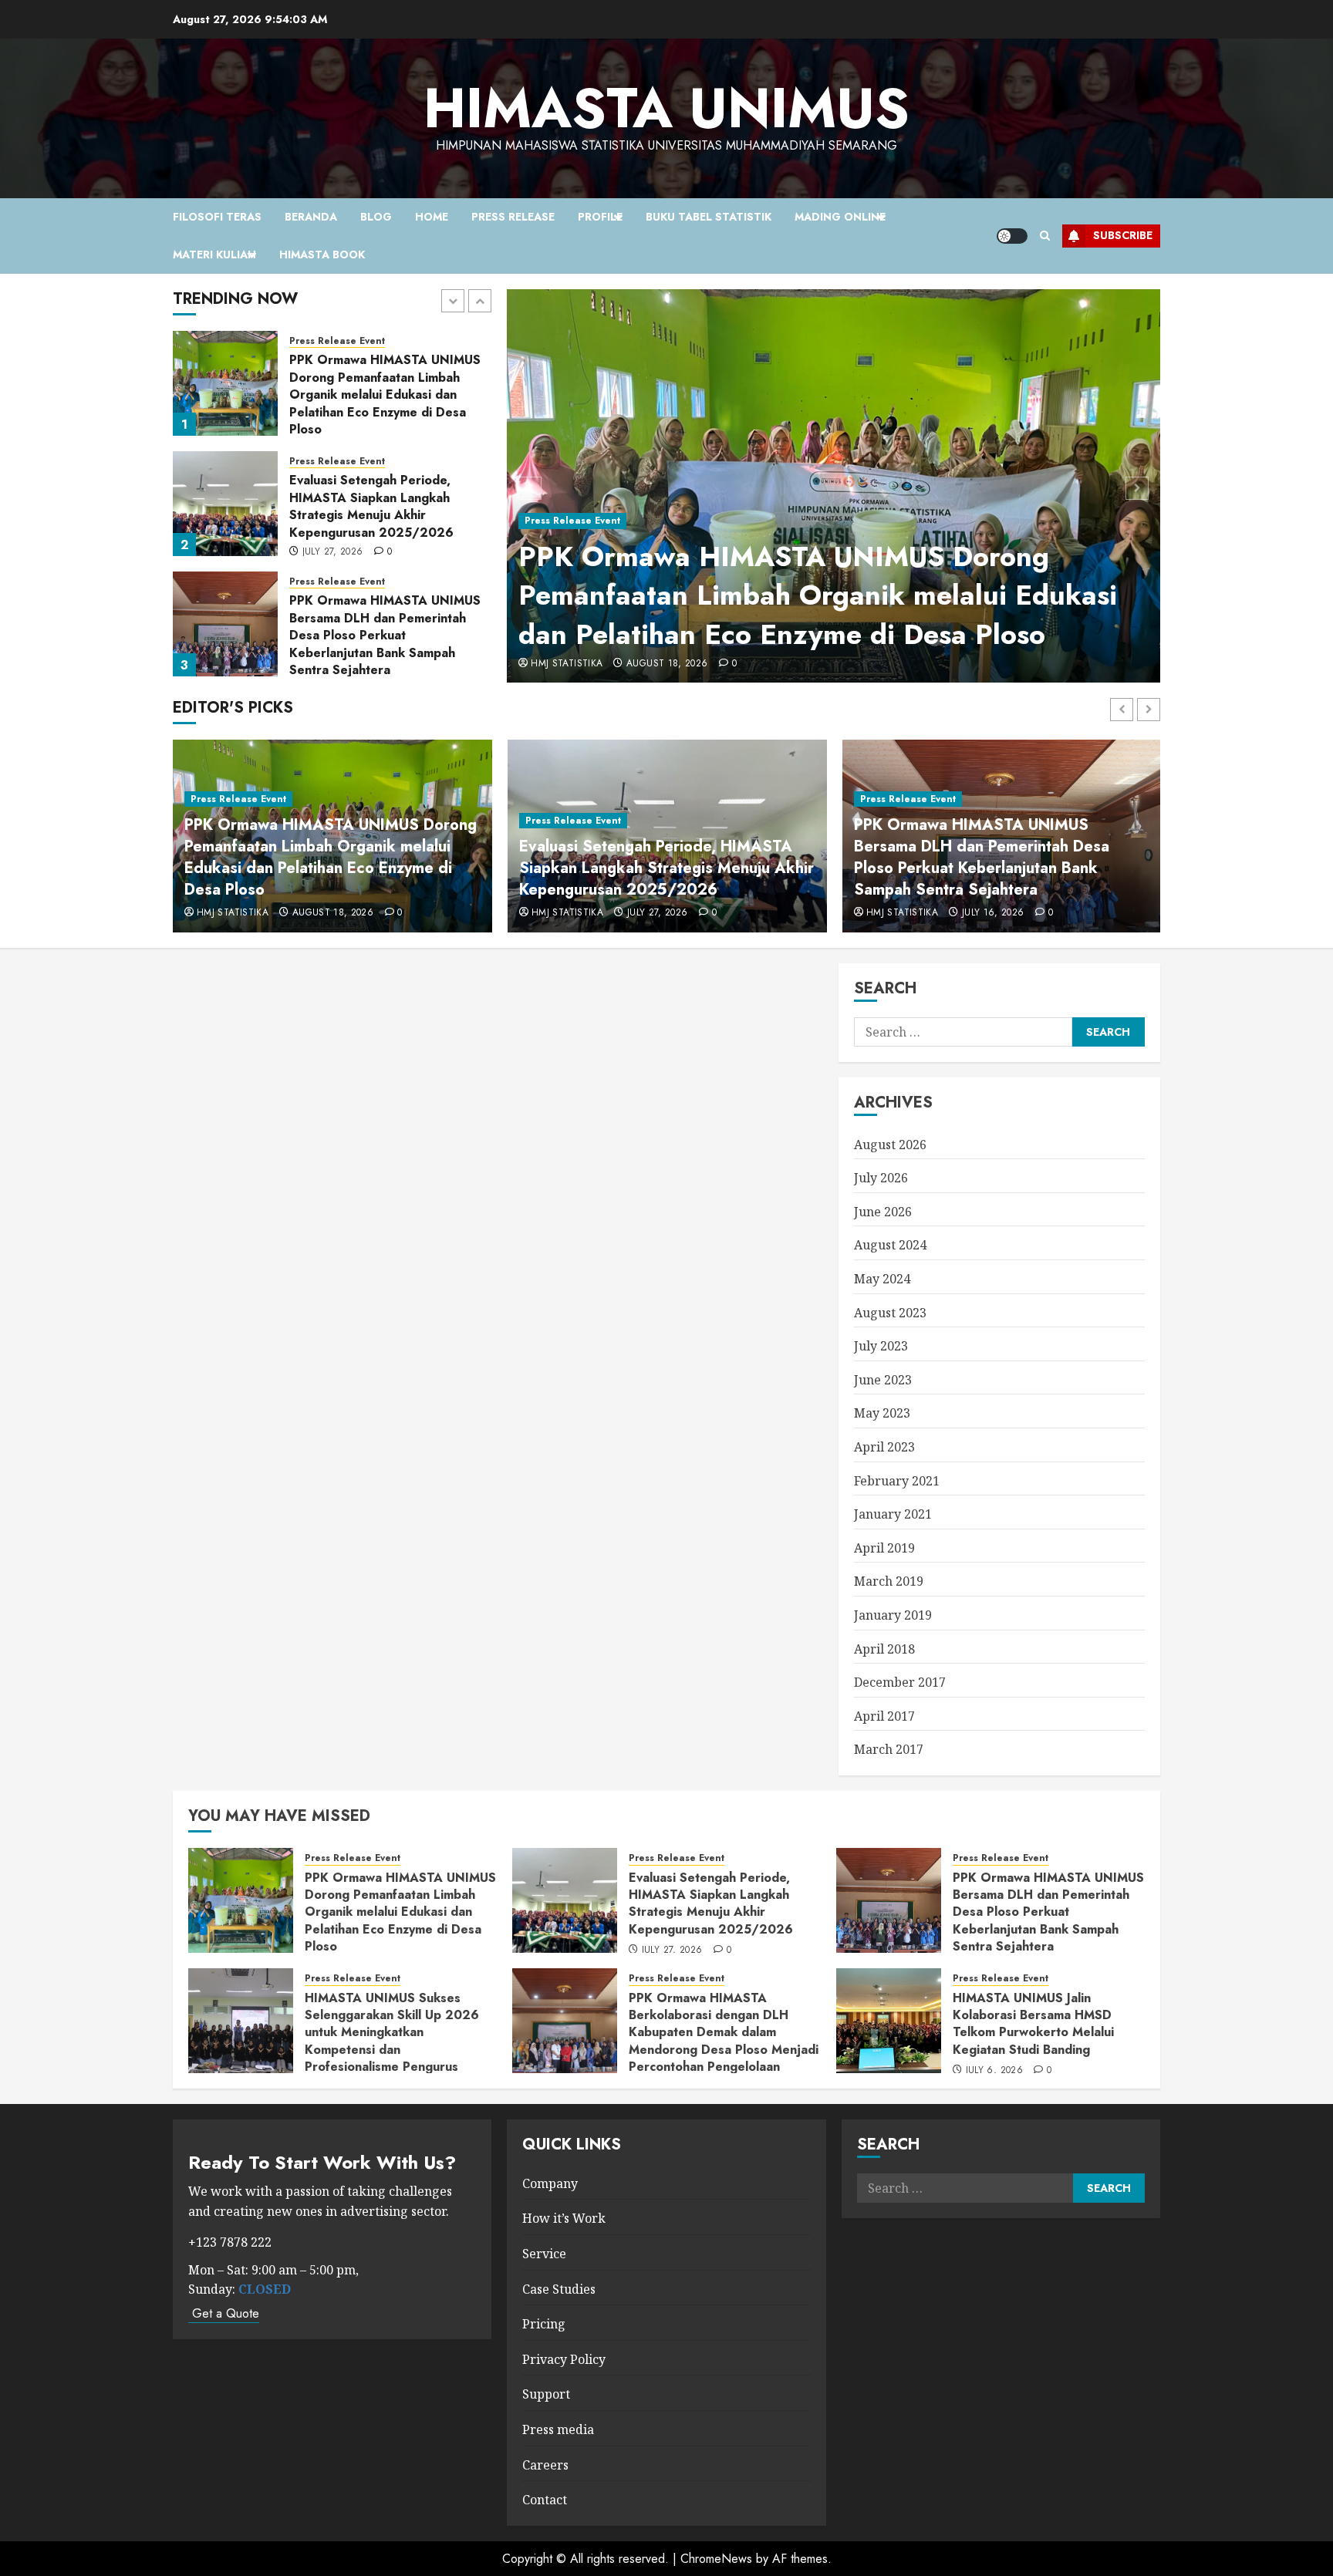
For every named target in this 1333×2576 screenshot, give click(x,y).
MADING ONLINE (840, 217)
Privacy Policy (564, 2359)
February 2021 (897, 1481)
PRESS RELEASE (513, 217)
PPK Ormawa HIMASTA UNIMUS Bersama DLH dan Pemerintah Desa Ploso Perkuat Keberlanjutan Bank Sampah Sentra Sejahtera (385, 515)
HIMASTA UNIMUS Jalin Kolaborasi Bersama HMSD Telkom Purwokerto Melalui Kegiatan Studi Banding (1033, 2024)
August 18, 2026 (667, 664)
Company (550, 2183)
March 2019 (889, 1581)
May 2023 (882, 1413)
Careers (545, 2465)
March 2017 (889, 1749)
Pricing (544, 2324)
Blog (376, 217)
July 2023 (881, 1346)
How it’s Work (564, 2218)
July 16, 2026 (334, 673)
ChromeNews (716, 2559)
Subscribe (1123, 235)
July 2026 (881, 1178)
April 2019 (884, 1548)
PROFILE (600, 217)
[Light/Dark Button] (1012, 236)
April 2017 (884, 1716)
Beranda (311, 217)
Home (432, 217)
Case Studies (559, 2289)
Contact (545, 2500)
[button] (1045, 236)
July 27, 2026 (333, 432)
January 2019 (893, 1615)
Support (546, 2394)
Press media (558, 2429)
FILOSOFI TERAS (217, 217)
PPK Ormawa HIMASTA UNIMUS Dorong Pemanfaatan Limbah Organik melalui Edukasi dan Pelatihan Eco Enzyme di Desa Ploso (818, 595)
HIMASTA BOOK (322, 255)
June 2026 (883, 1212)
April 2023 (884, 1447)
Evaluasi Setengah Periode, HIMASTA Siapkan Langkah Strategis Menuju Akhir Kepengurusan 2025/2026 (371, 386)
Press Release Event (572, 521)
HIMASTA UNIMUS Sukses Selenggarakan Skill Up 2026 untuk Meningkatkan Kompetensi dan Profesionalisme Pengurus (386, 626)
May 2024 (882, 1279)
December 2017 (900, 1682)
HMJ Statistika (567, 664)
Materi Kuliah (214, 255)
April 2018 (884, 1649)
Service (544, 2254)
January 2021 (893, 1514)
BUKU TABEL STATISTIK (709, 217)
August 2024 (890, 1245)
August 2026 (890, 1145)
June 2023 (883, 1380)
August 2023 (890, 1313)
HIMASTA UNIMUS (666, 108)
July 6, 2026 (994, 2071)
